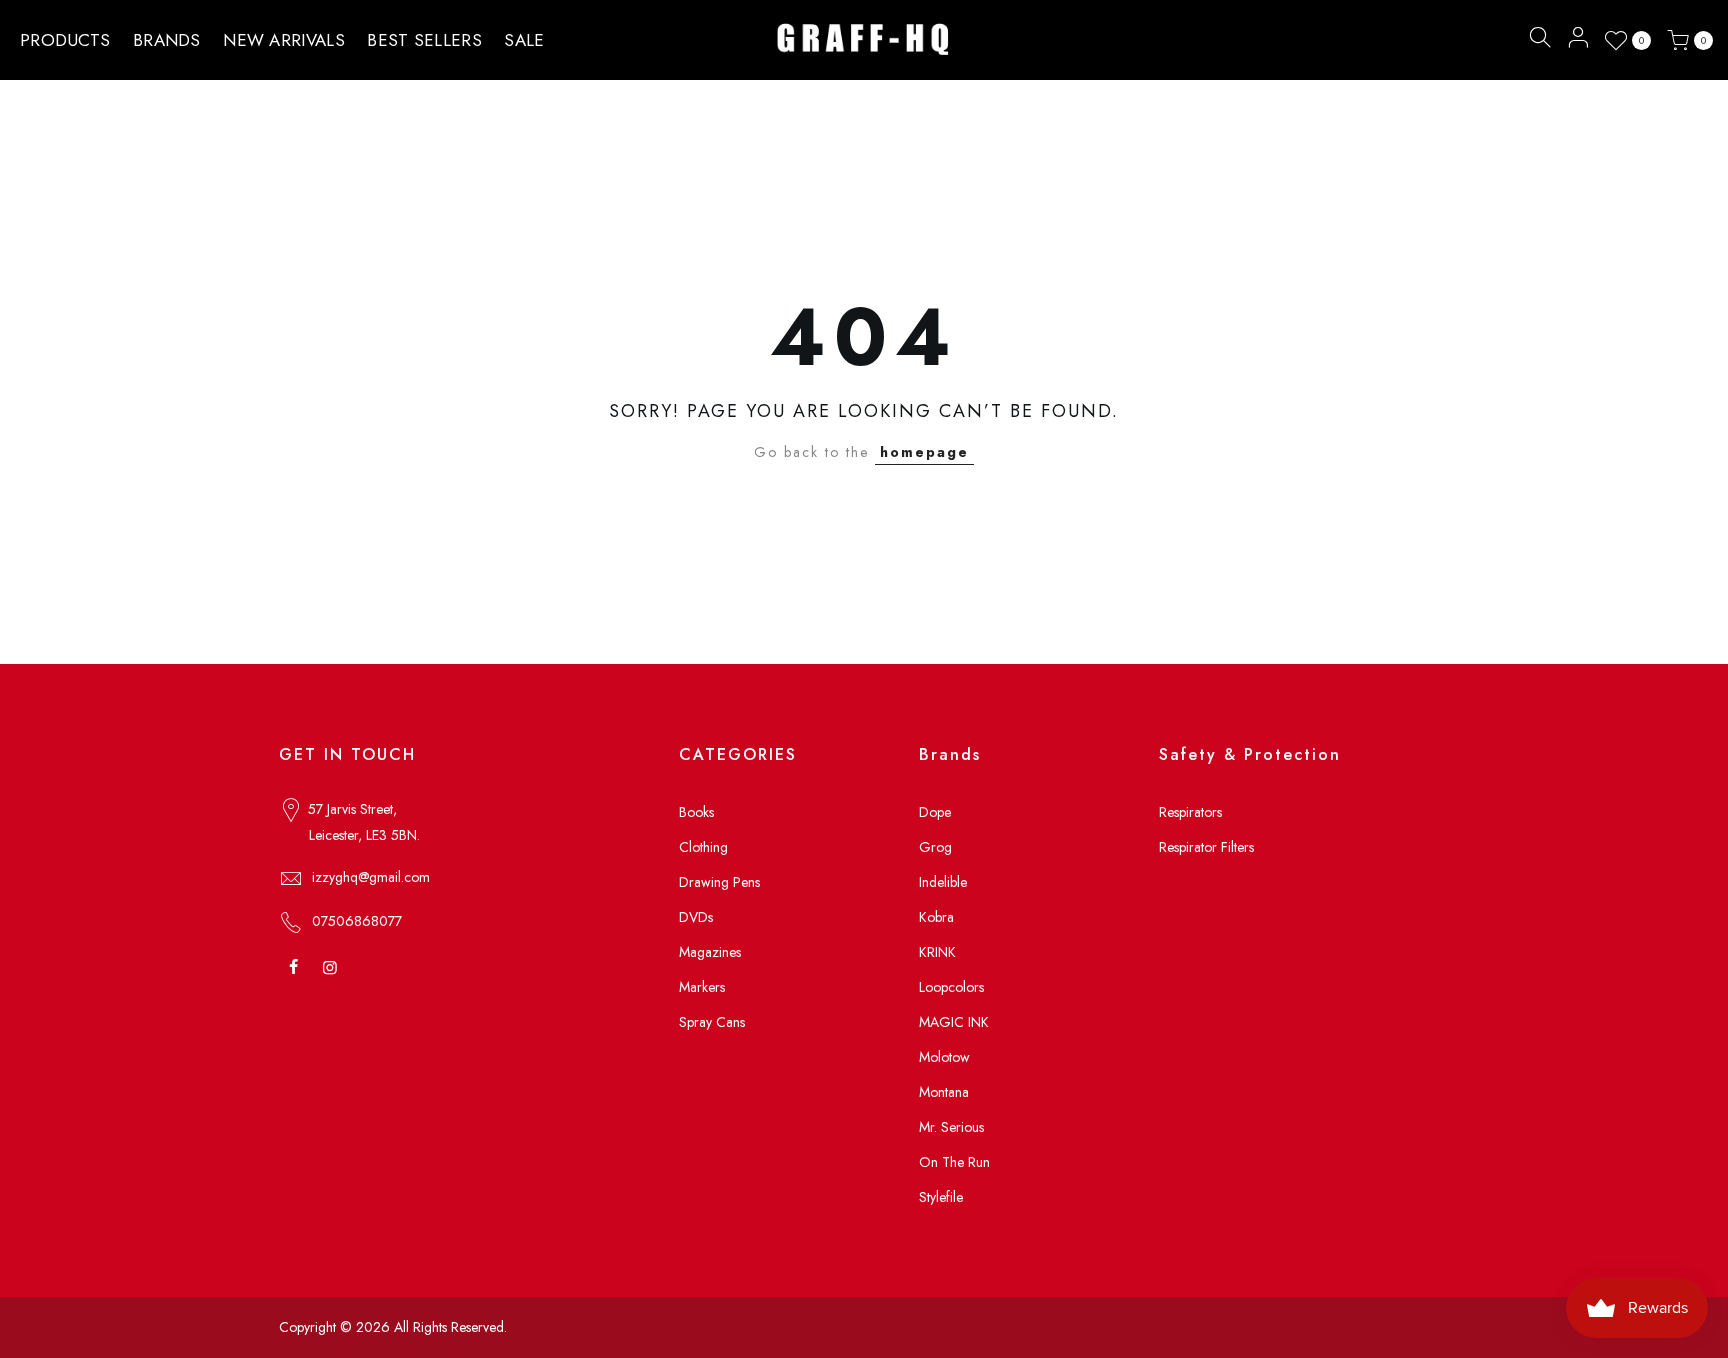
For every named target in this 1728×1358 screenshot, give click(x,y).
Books (696, 812)
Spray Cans (712, 1022)
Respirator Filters (1206, 847)
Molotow (944, 1057)
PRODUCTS (65, 40)
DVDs (696, 917)
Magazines (710, 952)
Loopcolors (951, 987)
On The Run (954, 1162)
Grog (935, 847)
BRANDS (167, 40)
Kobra (936, 917)
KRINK (937, 952)
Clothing (703, 847)
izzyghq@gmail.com (371, 877)
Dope (935, 812)
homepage (924, 452)
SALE (524, 40)
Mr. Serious (951, 1127)
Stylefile (941, 1197)
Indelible (943, 882)
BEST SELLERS (424, 40)
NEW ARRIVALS (284, 40)
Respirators (1190, 812)
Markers (702, 987)
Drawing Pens (719, 882)
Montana (944, 1092)
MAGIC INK (954, 1022)
